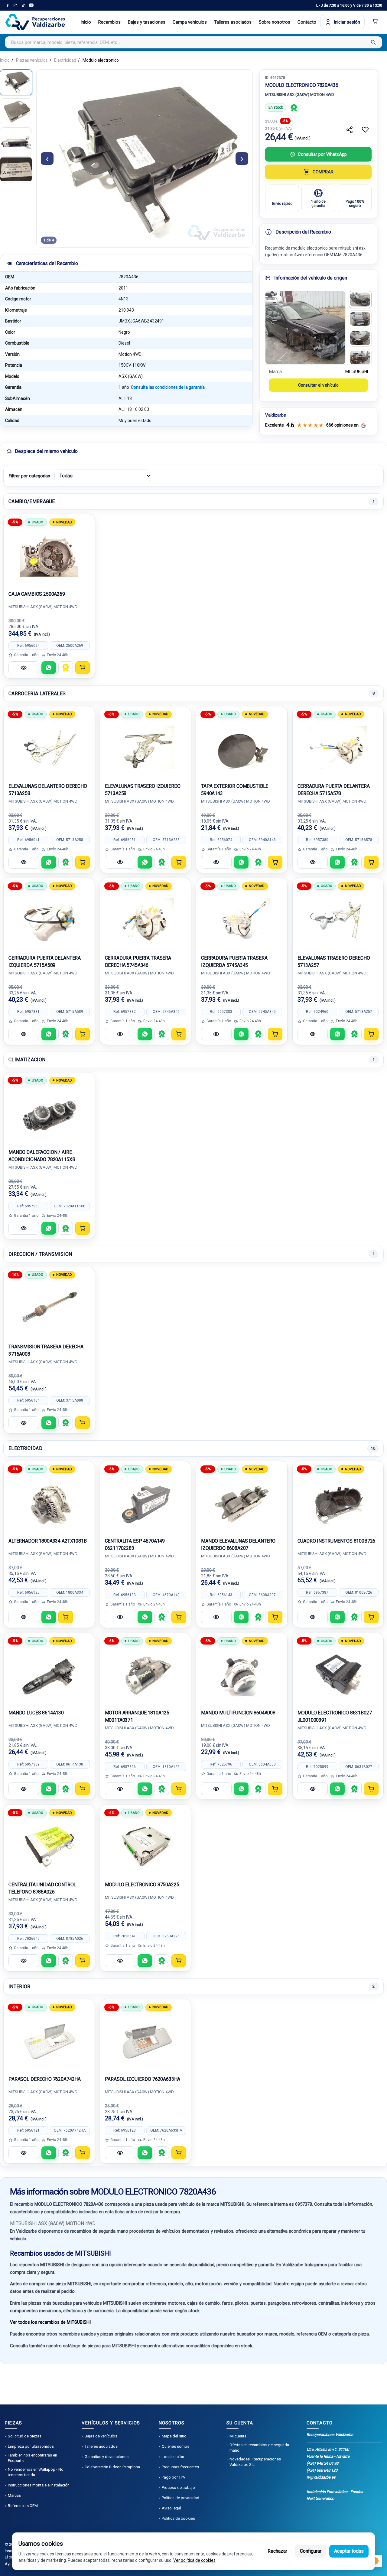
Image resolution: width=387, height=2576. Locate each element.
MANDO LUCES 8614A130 (36, 1713)
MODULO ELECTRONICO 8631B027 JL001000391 (335, 1716)
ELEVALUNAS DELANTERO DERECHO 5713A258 (48, 790)
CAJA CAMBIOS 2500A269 (37, 594)
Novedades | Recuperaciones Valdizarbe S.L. (255, 2462)
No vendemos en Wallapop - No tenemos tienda (36, 2472)
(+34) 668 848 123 (322, 2470)
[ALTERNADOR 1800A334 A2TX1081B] (49, 1503)
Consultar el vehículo (318, 385)
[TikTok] (23, 5)
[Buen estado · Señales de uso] (66, 668)
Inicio (86, 22)
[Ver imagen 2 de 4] (16, 111)
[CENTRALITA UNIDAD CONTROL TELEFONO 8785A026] (49, 1846)
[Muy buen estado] (294, 107)
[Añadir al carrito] (83, 668)
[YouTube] (31, 5)
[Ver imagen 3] (360, 338)
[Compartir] (350, 130)
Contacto (307, 22)
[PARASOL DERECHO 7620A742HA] (49, 2041)
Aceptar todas (349, 2551)
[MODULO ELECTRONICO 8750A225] (146, 1846)
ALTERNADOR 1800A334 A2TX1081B (48, 1541)
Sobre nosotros (275, 22)
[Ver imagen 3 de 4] (16, 140)
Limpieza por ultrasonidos (31, 2446)
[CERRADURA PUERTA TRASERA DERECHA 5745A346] (146, 920)
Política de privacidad (180, 2498)
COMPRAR (323, 172)
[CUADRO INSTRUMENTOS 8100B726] (338, 1503)
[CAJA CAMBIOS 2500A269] (49, 556)
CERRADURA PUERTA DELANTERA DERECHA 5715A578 (334, 790)
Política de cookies (178, 2518)
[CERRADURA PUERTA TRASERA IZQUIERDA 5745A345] (242, 920)
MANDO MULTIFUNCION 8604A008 (238, 1713)
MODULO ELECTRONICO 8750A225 (142, 1885)
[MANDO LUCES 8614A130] (49, 1674)
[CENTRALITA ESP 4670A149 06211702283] (146, 1503)
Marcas (14, 2495)
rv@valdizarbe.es (321, 2477)
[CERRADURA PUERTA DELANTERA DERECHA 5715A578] (338, 748)
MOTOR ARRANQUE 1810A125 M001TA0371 (137, 1716)
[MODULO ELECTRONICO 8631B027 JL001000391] (338, 1674)
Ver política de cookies (194, 2560)
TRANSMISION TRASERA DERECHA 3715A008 (46, 1350)
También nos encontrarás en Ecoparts (33, 2458)
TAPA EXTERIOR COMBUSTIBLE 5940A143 (235, 790)
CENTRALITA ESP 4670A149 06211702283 (135, 1545)
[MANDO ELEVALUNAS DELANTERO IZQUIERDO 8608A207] (242, 1503)
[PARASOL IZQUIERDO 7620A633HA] (146, 2041)
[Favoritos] (365, 130)
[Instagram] (15, 5)
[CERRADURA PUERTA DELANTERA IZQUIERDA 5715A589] (49, 920)
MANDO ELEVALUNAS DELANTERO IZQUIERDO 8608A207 (238, 1545)
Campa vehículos (190, 22)
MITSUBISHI (357, 372)
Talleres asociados (233, 22)
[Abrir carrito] (375, 22)
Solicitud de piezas (25, 2436)
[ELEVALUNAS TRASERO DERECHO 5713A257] (338, 920)
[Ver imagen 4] (360, 358)
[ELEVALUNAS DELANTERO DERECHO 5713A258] (49, 748)
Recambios (109, 22)
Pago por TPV (174, 2477)
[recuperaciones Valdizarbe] (35, 22)
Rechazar (277, 2551)
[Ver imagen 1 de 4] (16, 82)
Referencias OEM (23, 2506)
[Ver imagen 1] (360, 299)
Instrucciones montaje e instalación (39, 2485)
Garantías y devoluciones (107, 2457)
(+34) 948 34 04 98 (322, 2463)
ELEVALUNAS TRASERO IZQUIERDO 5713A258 (143, 790)
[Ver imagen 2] (360, 319)
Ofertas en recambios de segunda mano (259, 2448)
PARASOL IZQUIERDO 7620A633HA (143, 2079)
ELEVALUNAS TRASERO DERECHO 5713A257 (334, 962)
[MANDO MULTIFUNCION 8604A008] (242, 1674)
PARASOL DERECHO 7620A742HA (45, 2079)
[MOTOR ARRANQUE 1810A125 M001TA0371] (146, 1674)
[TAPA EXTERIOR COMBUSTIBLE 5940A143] (242, 748)
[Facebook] (8, 5)
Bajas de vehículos (101, 2436)
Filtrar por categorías (29, 476)
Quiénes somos (176, 2446)
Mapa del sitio (174, 2436)
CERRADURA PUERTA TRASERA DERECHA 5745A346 (138, 962)
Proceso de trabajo (178, 2488)
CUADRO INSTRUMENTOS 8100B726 (337, 1541)
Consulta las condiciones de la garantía (168, 387)
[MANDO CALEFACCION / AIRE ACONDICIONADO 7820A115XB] (49, 1114)
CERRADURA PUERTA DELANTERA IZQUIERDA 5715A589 (45, 962)
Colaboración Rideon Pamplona (112, 2467)
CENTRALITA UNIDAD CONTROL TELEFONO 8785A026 (42, 1888)
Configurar (311, 2551)
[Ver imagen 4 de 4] (16, 169)
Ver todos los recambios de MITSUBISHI (50, 2322)
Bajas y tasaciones (147, 22)
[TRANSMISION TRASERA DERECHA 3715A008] (49, 1308)
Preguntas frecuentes (180, 2467)
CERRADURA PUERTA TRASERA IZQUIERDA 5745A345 (234, 962)
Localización (173, 2457)
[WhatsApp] (49, 668)
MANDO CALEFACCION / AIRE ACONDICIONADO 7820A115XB (42, 1156)
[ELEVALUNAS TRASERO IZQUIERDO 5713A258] (146, 748)
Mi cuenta (238, 2436)
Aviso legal (171, 2508)
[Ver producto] (24, 668)
